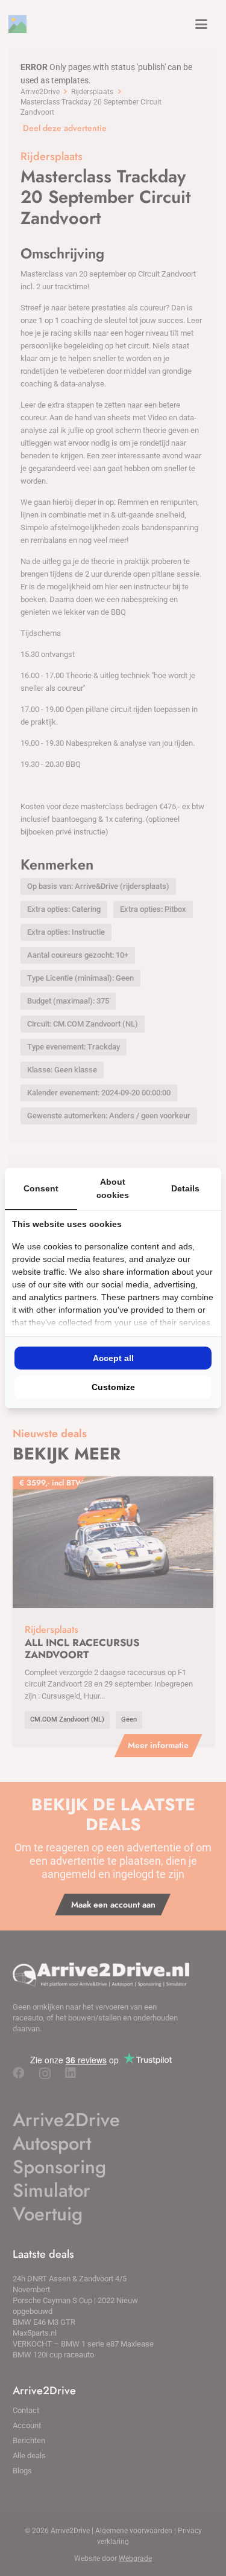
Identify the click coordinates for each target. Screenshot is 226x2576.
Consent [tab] (41, 1188)
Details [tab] (185, 1188)
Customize (113, 1387)
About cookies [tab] (113, 1188)
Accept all (113, 1358)
